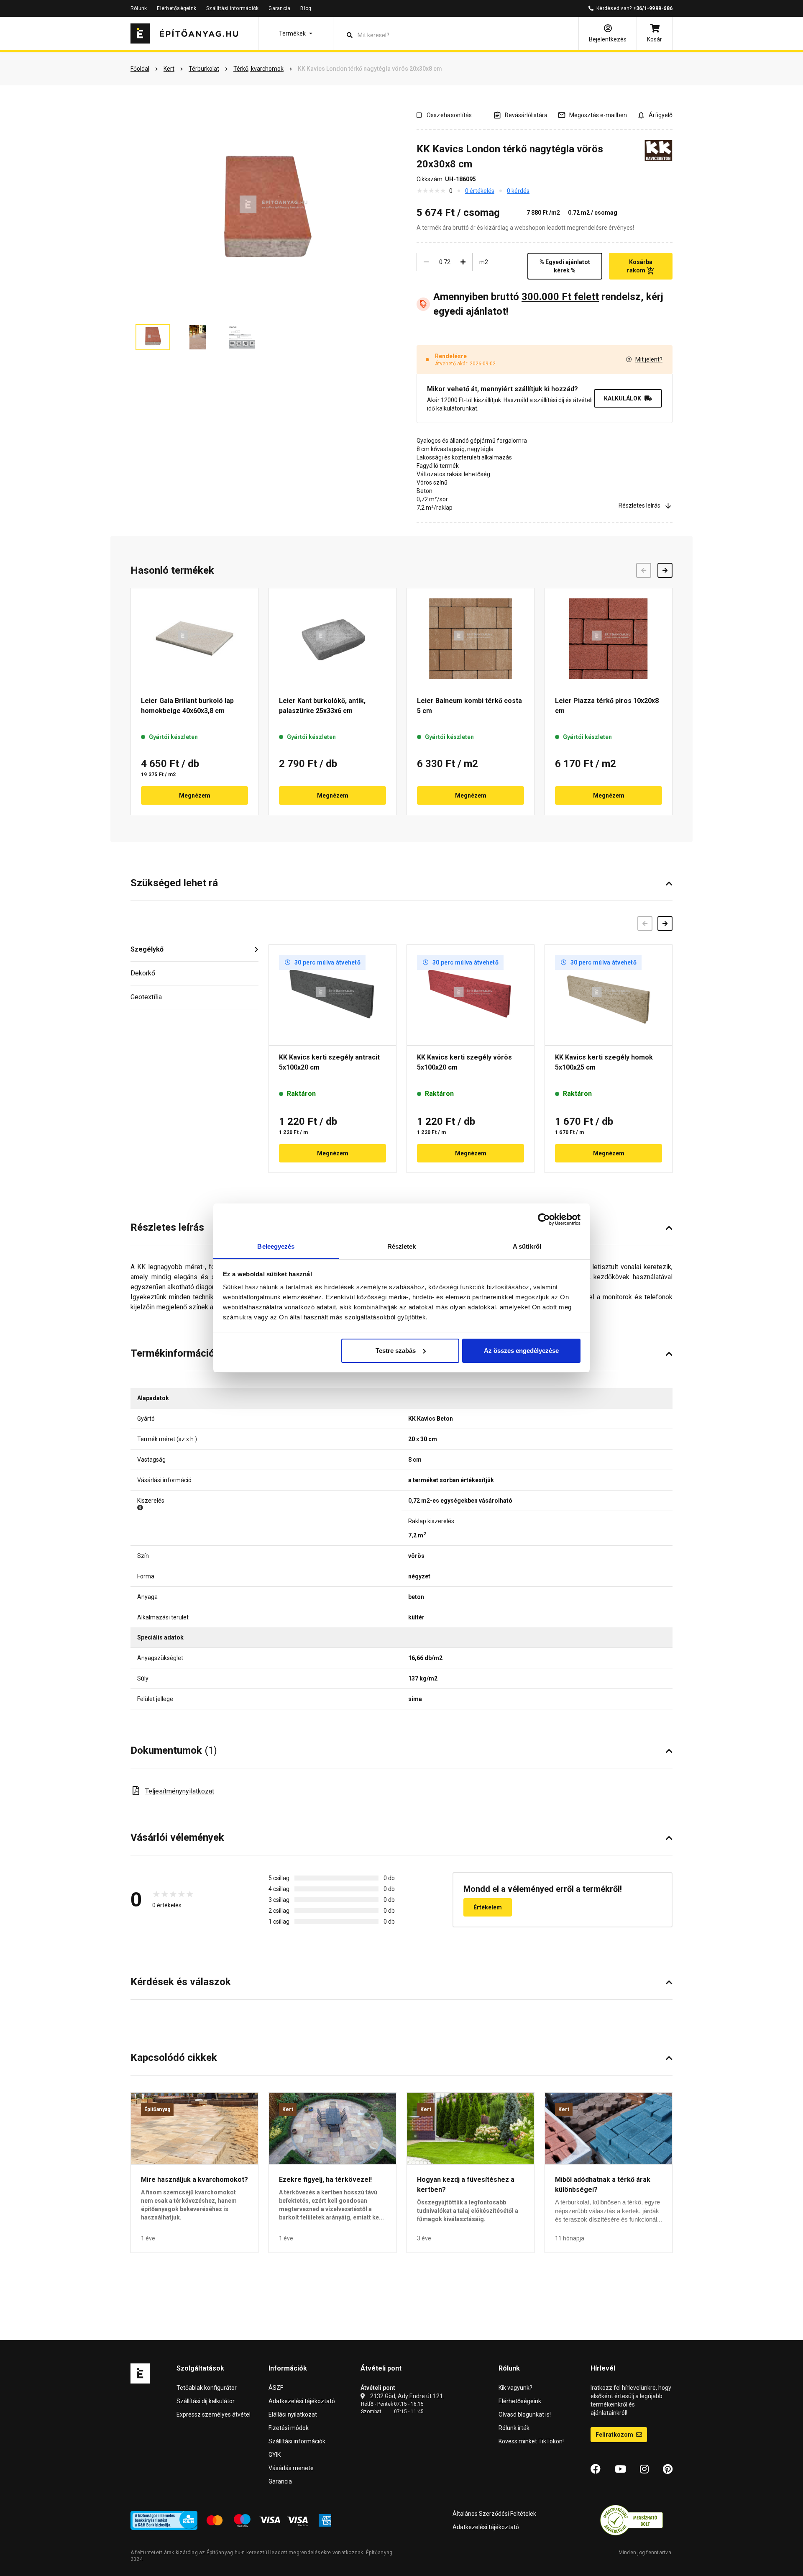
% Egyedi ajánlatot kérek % (565, 266)
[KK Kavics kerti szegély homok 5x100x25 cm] (609, 995)
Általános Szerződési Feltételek (494, 2514)
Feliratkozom (615, 2435)
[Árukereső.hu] (632, 2520)
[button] (296, 33)
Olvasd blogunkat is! (525, 2414)
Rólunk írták (514, 2428)
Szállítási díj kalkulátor (206, 2401)
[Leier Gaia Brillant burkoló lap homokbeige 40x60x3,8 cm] (194, 639)
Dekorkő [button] (143, 973)
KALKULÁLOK (623, 398)
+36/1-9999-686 (653, 8)
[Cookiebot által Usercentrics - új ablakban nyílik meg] (544, 1219)
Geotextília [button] (146, 997)
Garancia (279, 8)
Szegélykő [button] (147, 949)
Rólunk (139, 8)
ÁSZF (276, 2388)
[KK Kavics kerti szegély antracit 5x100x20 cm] (332, 995)
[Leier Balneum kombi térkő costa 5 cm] (471, 639)
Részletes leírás (639, 505)
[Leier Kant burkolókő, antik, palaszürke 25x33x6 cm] (332, 639)
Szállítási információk (232, 8)
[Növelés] (463, 262)
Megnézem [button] (195, 795)
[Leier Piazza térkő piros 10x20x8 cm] (609, 639)
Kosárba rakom (640, 266)
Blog (306, 8)
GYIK (275, 2455)
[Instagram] (644, 2469)
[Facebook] (596, 2469)
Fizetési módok (289, 2428)
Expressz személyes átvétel (214, 2414)
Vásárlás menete (291, 2468)
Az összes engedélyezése (521, 1351)
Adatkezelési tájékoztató (302, 2401)
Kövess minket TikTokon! (531, 2441)
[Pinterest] (668, 2469)
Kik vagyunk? (515, 2388)
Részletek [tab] (402, 1246)
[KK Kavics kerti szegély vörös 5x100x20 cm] (471, 995)
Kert (288, 2109)
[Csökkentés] (426, 262)
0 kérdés (518, 191)
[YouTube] (620, 2469)
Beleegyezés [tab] (276, 1246)
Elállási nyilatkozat (293, 2414)
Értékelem (488, 1907)
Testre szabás (396, 1351)
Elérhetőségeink (176, 8)
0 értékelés (480, 191)
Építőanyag (157, 2109)
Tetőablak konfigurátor (207, 2388)
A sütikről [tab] (527, 1246)
